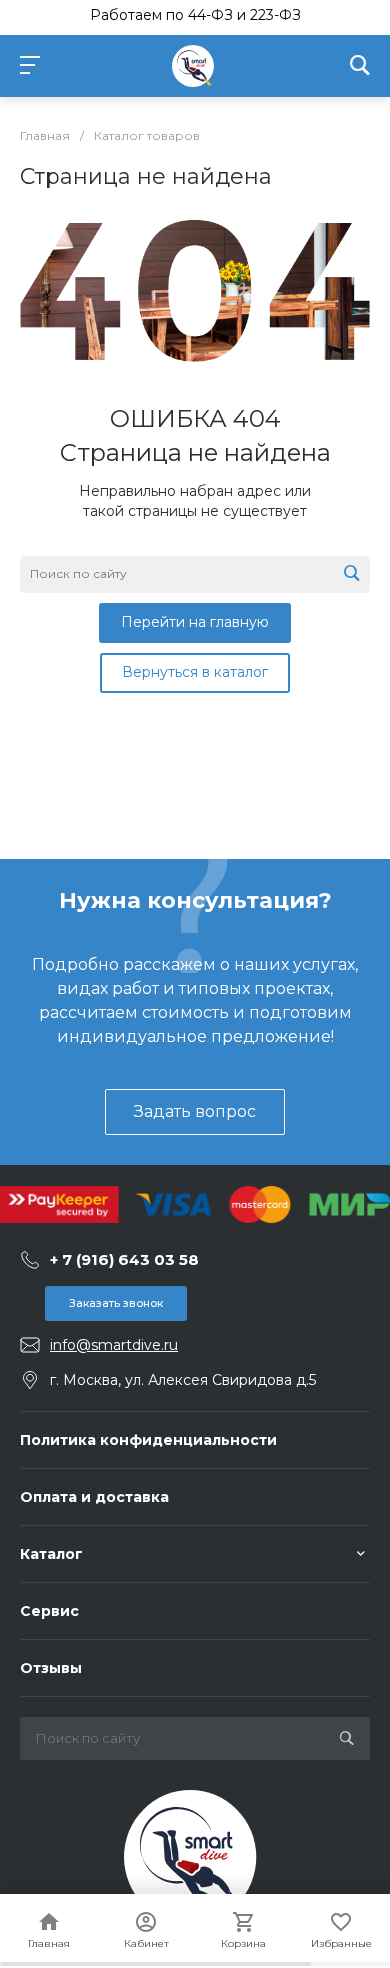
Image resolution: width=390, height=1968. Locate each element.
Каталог (51, 1554)
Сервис (49, 1611)
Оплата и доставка (94, 1497)
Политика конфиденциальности (148, 1440)
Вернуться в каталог (195, 672)
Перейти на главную (195, 622)
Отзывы (51, 1668)
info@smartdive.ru (114, 1345)
